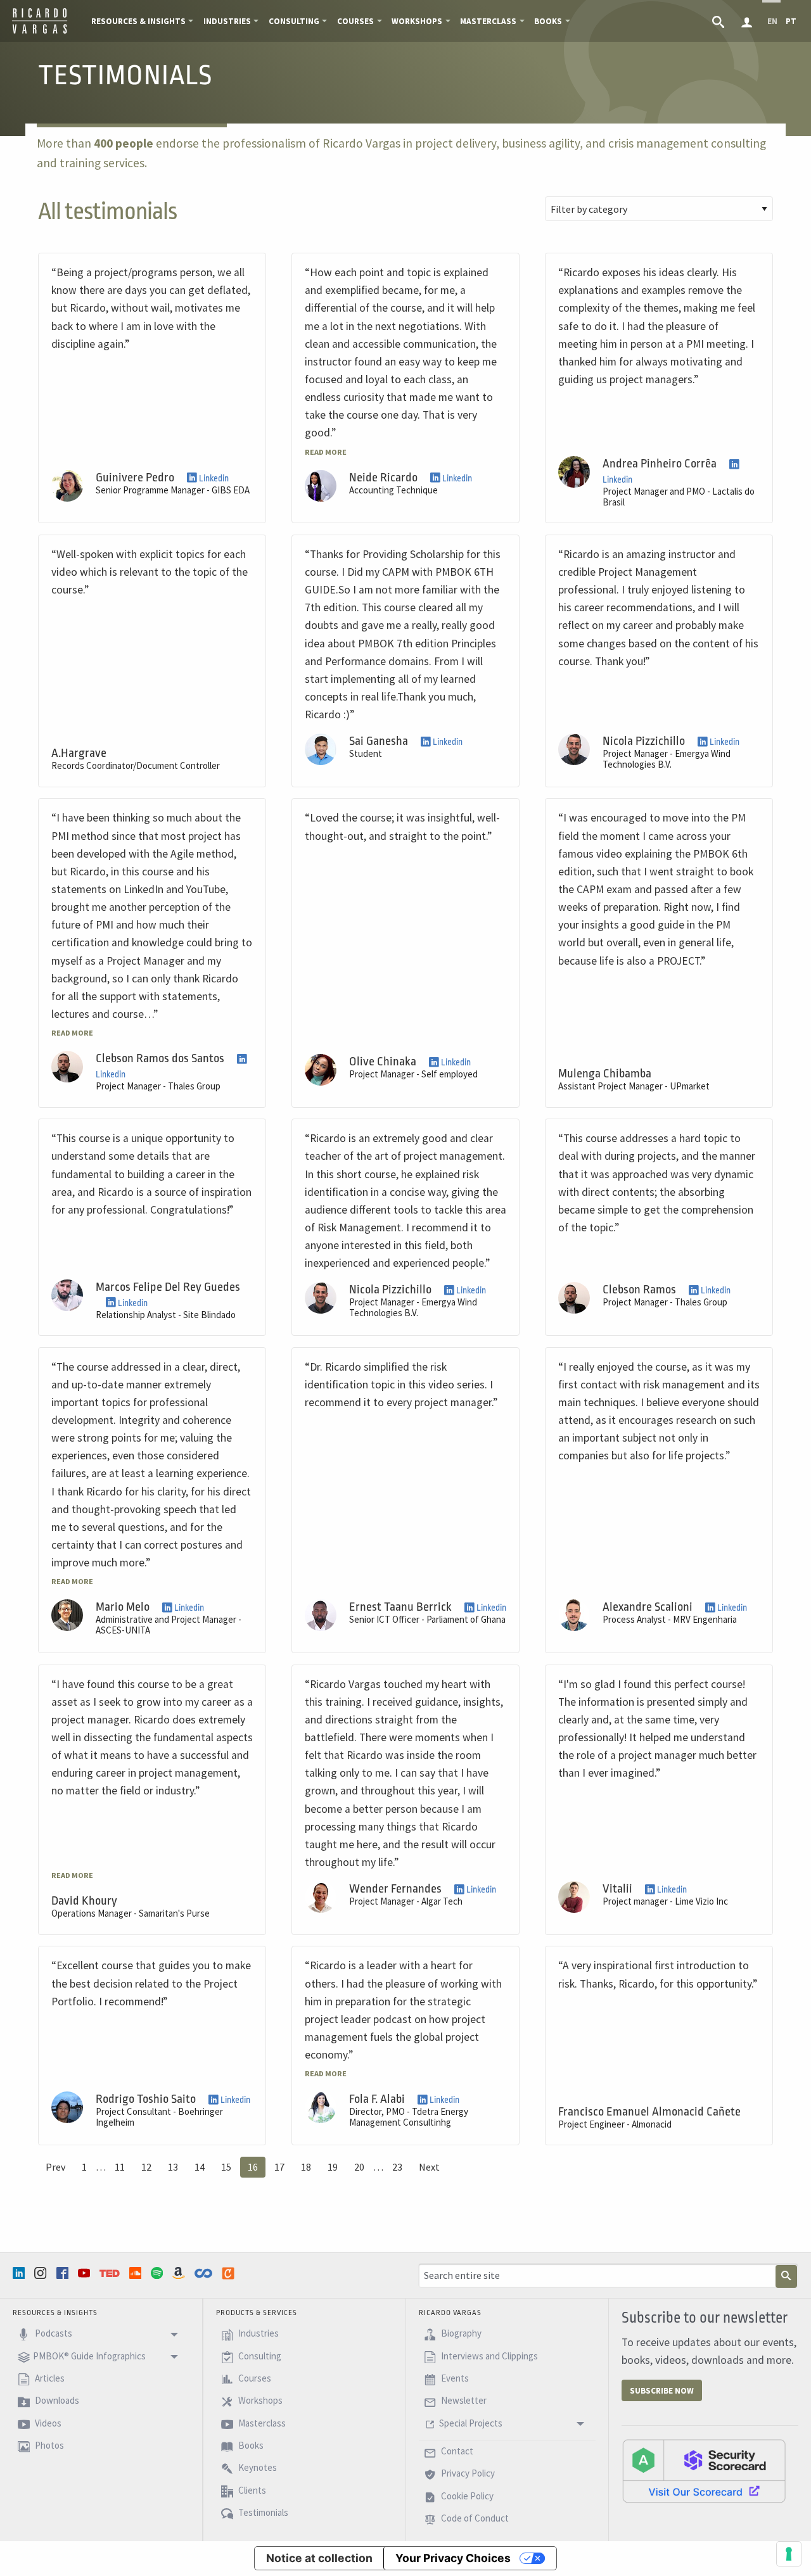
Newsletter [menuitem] (463, 2401)
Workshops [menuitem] (417, 21)
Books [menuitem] (548, 21)
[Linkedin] (20, 2273)
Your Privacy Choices (453, 2558)
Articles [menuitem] (49, 2378)
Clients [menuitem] (251, 2490)
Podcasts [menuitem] (53, 2334)
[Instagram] (42, 2273)
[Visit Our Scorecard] (704, 2470)
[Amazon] (180, 2273)
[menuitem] (719, 21)
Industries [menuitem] (227, 21)
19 (333, 2167)
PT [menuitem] (791, 21)
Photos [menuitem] (48, 2445)
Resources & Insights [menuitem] (138, 21)
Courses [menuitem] (355, 21)
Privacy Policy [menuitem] (467, 2474)
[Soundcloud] (137, 2273)
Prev (55, 2167)
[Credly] (229, 2273)
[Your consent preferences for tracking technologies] (789, 2554)
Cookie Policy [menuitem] (466, 2496)
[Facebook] (64, 2273)
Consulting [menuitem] (294, 21)
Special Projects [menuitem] (471, 2423)
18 (306, 2167)
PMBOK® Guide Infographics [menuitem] (89, 2356)
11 (120, 2167)
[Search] (786, 2276)
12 (146, 2167)
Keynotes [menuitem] (257, 2468)
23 (397, 2167)
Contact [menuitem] (456, 2451)
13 (173, 2167)
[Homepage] (40, 32)
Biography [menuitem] (460, 2334)
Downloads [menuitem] (56, 2401)
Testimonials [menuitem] (262, 2513)
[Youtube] (86, 2273)
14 (200, 2167)
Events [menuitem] (454, 2378)
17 (279, 2167)
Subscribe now (662, 2391)
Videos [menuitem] (47, 2423)
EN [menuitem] (772, 21)
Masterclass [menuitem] (488, 21)
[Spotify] (158, 2273)
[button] (326, 451)
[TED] (111, 2273)
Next (429, 2167)
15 (226, 2167)
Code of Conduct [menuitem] (474, 2519)
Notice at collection (319, 2558)
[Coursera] (205, 2273)
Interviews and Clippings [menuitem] (489, 2356)
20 (359, 2167)
